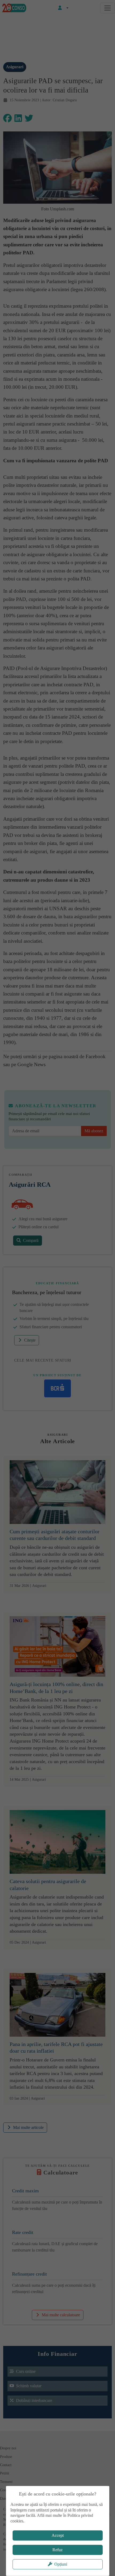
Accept (58, 2535)
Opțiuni (61, 2564)
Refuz (57, 2550)
